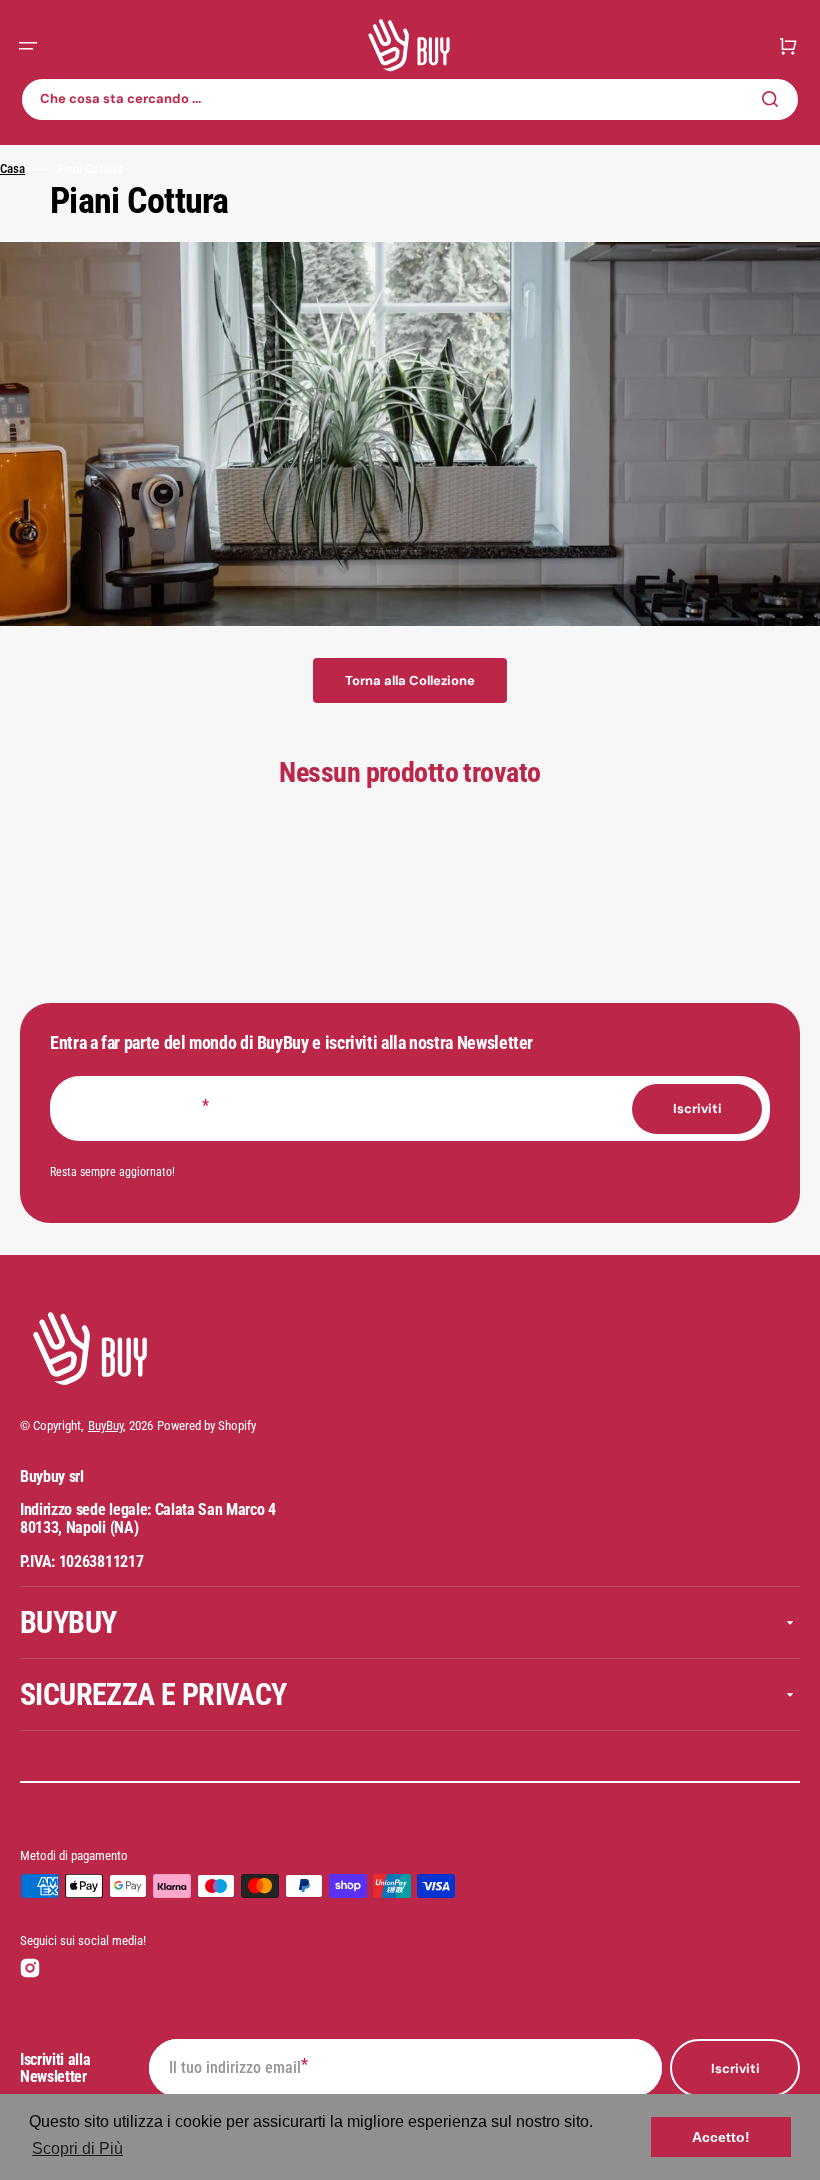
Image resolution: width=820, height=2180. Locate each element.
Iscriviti (735, 2068)
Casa (12, 168)
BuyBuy (105, 1425)
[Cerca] (774, 99)
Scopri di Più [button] (77, 2148)
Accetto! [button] (721, 2137)
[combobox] (410, 99)
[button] (28, 46)
